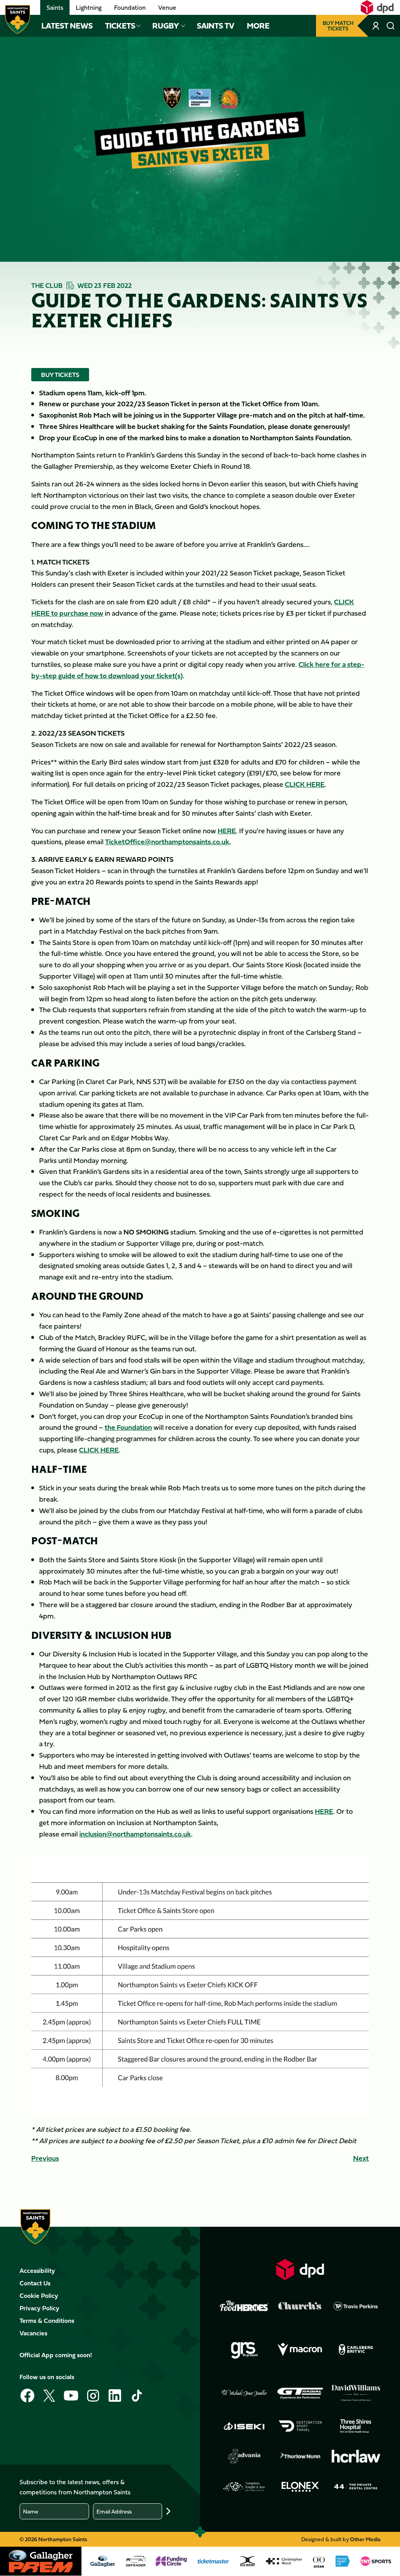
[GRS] (244, 2350)
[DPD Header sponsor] (377, 7)
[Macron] (300, 2350)
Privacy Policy (39, 2308)
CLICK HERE (305, 784)
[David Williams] (356, 2393)
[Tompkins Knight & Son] (244, 2487)
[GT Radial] (300, 2393)
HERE (227, 831)
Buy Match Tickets (338, 26)
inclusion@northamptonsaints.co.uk (135, 1834)
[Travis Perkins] (356, 2306)
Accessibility (37, 2271)
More (258, 26)
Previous (45, 2158)
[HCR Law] (356, 2456)
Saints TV (216, 26)
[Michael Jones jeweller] (244, 2393)
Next (361, 2158)
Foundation (130, 7)
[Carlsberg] (356, 2349)
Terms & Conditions (47, 2321)
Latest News (67, 26)
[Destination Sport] (300, 2426)
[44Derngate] (356, 2487)
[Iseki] (244, 2426)
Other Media (365, 2539)
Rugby (166, 26)
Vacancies (33, 2333)
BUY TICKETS (60, 375)
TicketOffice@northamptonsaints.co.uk (167, 842)
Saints (55, 7)
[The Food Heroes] (244, 2306)
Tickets (120, 26)
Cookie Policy (39, 2296)
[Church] (300, 2306)
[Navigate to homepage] (18, 20)
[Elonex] (300, 2487)
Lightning (89, 7)
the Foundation (128, 1427)
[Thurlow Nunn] (300, 2456)
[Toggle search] (391, 26)
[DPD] (300, 2270)
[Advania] (244, 2456)
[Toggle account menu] (377, 26)
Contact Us (35, 2283)
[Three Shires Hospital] (356, 2426)
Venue (167, 7)
